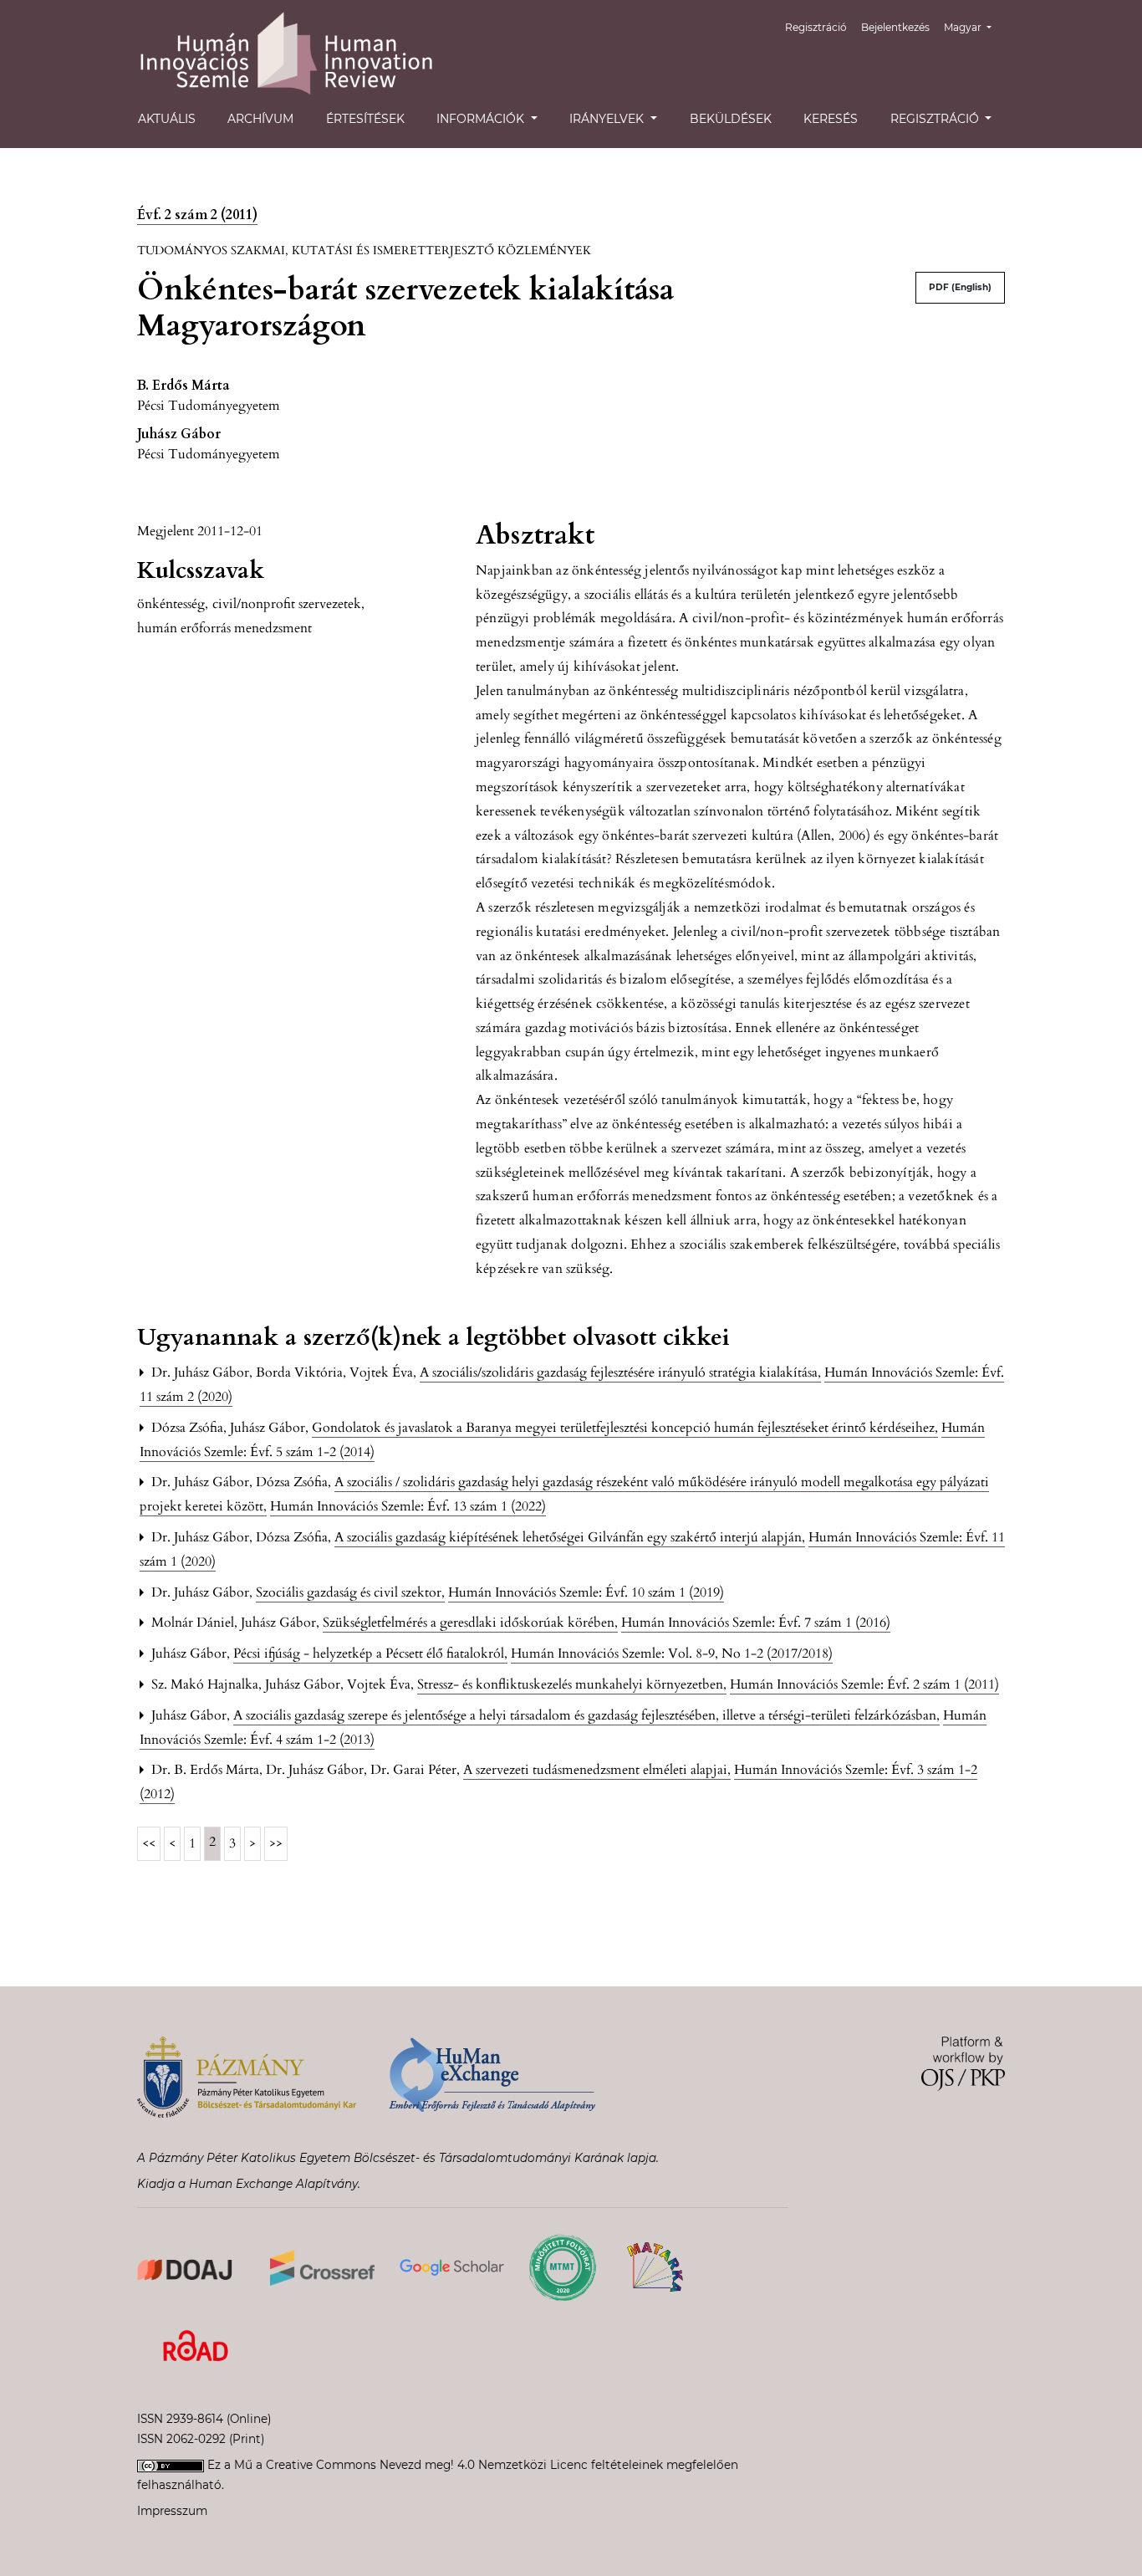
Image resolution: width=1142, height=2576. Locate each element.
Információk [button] (482, 119)
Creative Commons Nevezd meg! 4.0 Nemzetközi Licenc (427, 2465)
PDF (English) (960, 287)
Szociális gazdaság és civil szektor (350, 1592)
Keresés (831, 119)
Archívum (260, 119)
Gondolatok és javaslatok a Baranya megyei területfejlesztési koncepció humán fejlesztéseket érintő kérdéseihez (625, 1428)
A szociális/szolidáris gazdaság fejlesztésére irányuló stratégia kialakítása (620, 1372)
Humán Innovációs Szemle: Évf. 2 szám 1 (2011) (864, 1684)
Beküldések (731, 119)
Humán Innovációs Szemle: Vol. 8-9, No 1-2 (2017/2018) (672, 1653)
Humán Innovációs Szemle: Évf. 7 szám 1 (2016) (756, 1623)
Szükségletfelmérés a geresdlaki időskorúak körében (470, 1623)
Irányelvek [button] (608, 119)
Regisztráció (816, 27)
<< (149, 1843)
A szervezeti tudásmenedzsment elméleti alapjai (597, 1770)
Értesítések (365, 119)
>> (276, 1843)
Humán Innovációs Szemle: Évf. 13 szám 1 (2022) (408, 1506)
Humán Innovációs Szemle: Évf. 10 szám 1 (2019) (586, 1592)
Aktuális (167, 119)
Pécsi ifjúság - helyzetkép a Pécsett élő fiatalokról (370, 1653)
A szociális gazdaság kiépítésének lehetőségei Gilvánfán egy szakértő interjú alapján (570, 1537)
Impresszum (172, 2511)
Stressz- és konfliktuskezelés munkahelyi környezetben (572, 1684)
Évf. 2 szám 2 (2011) (197, 215)
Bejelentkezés (895, 27)
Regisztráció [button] (936, 119)
